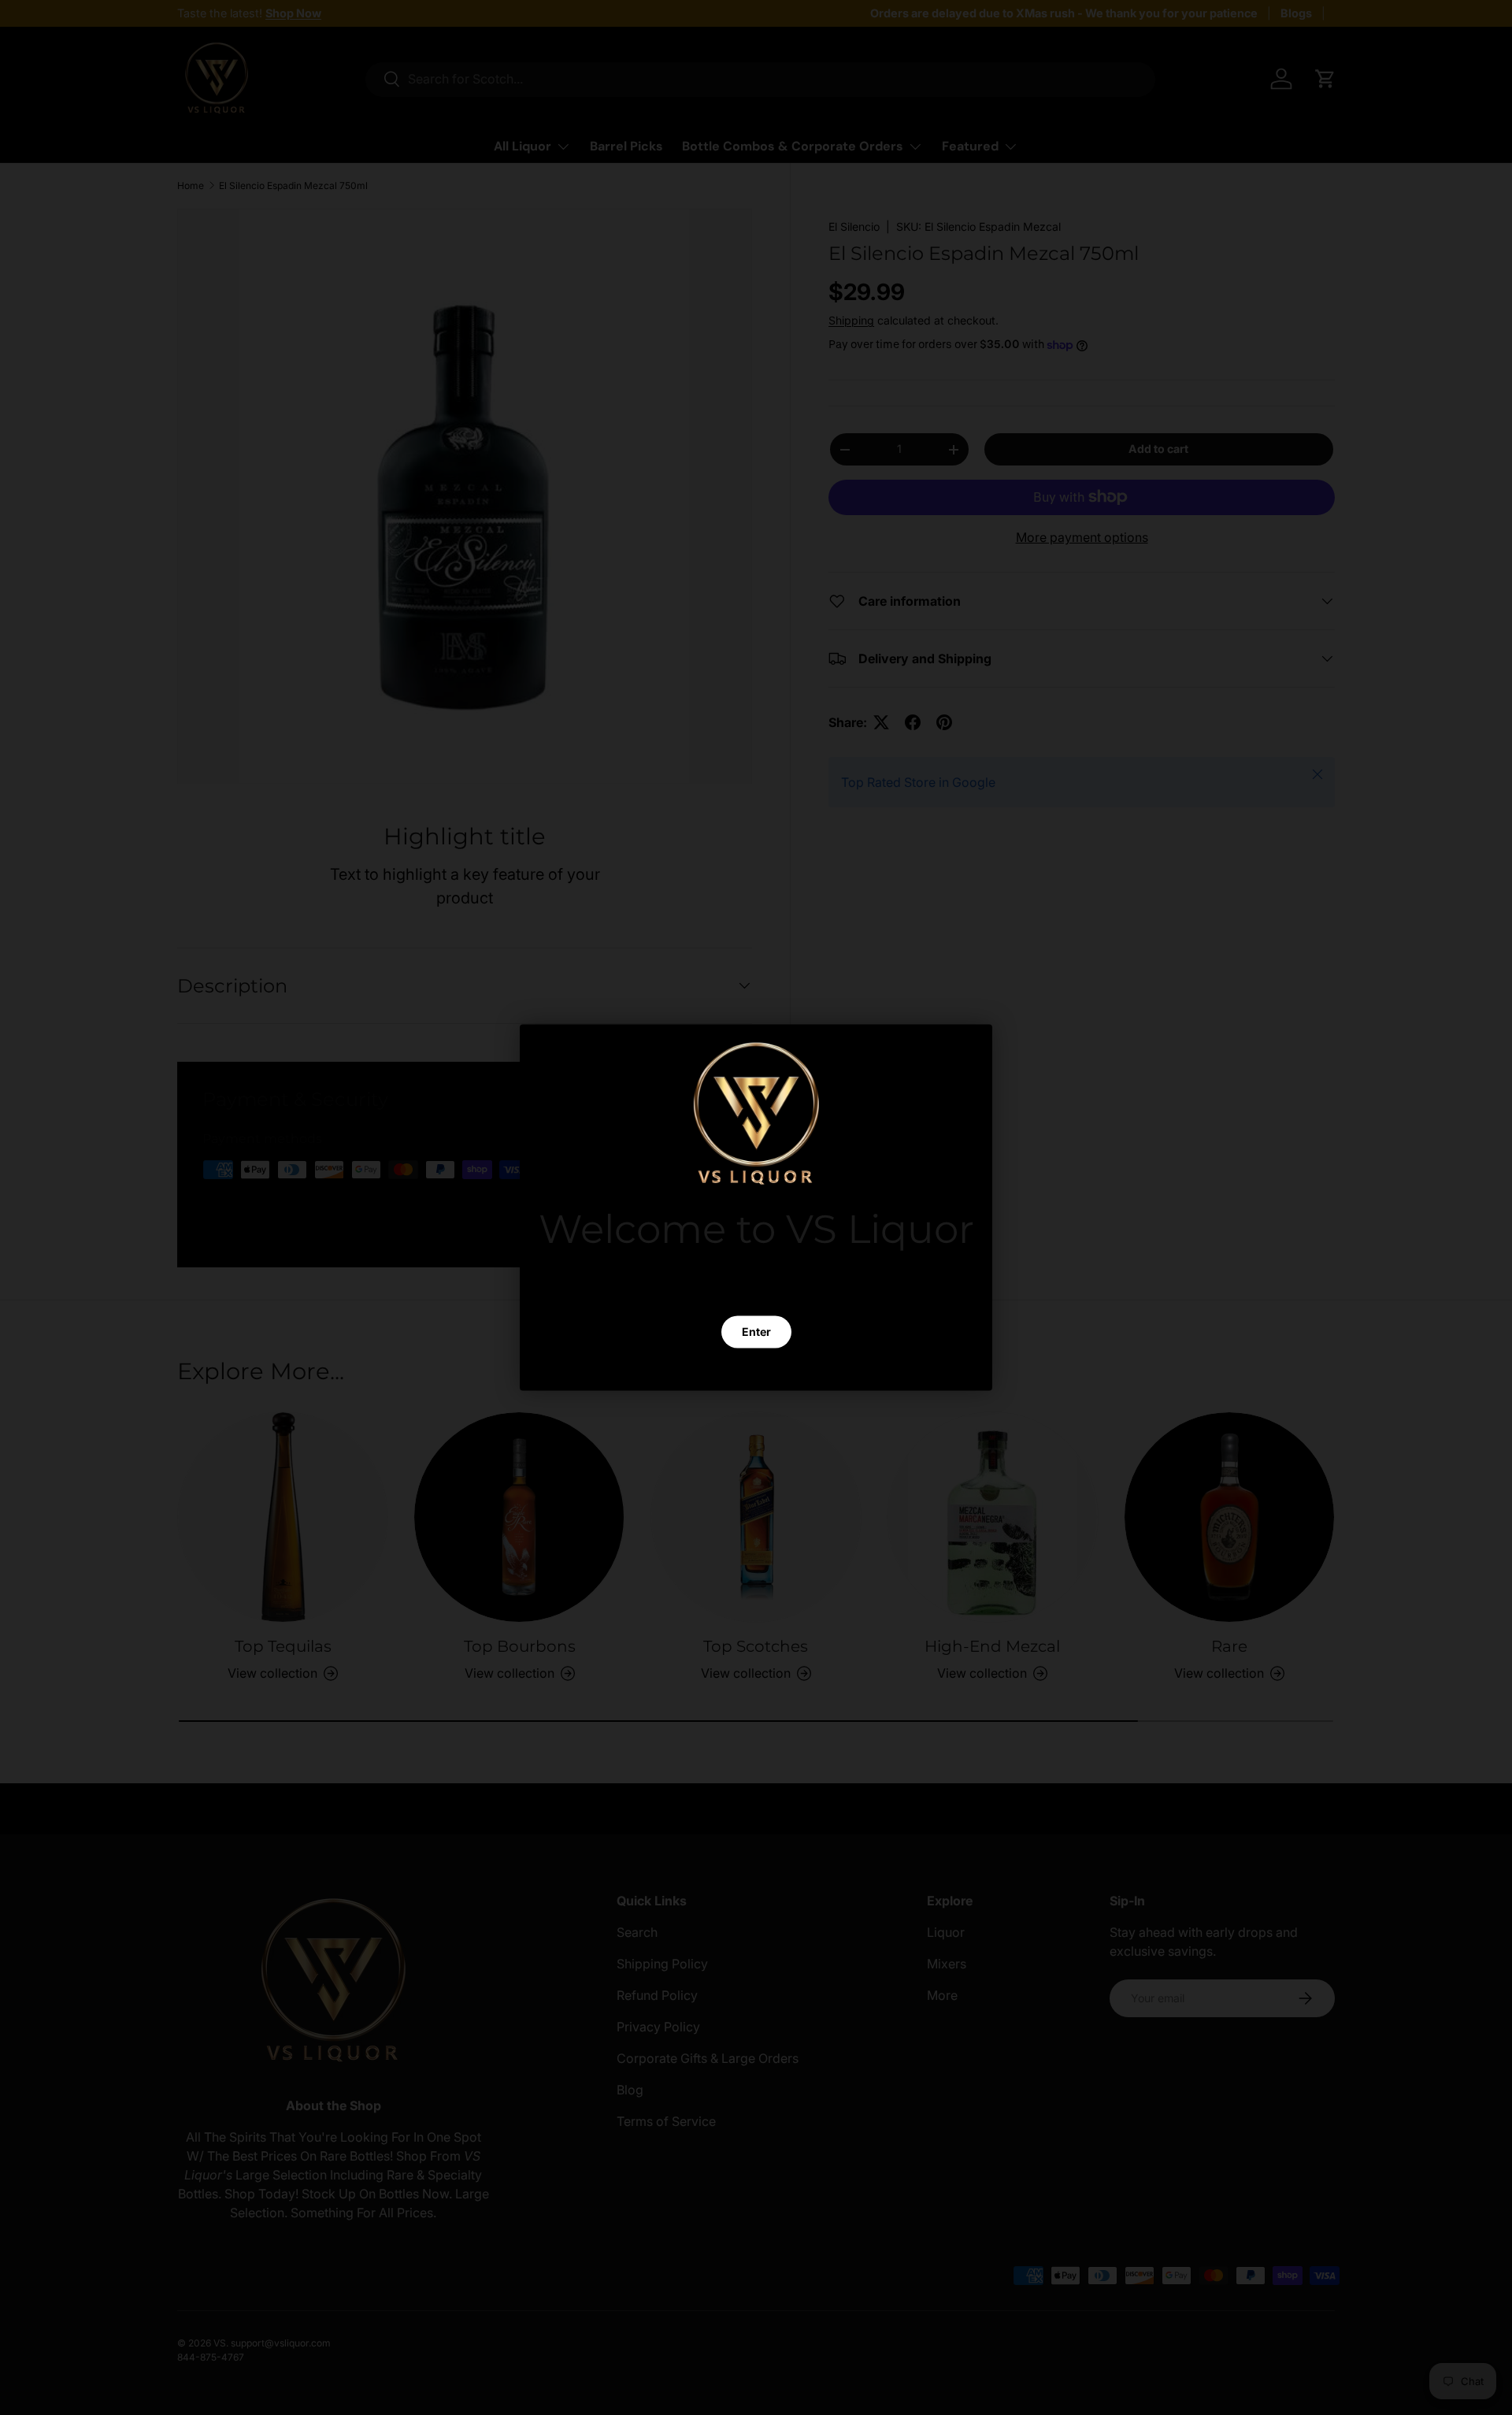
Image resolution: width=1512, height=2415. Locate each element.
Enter (756, 1332)
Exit (756, 1369)
